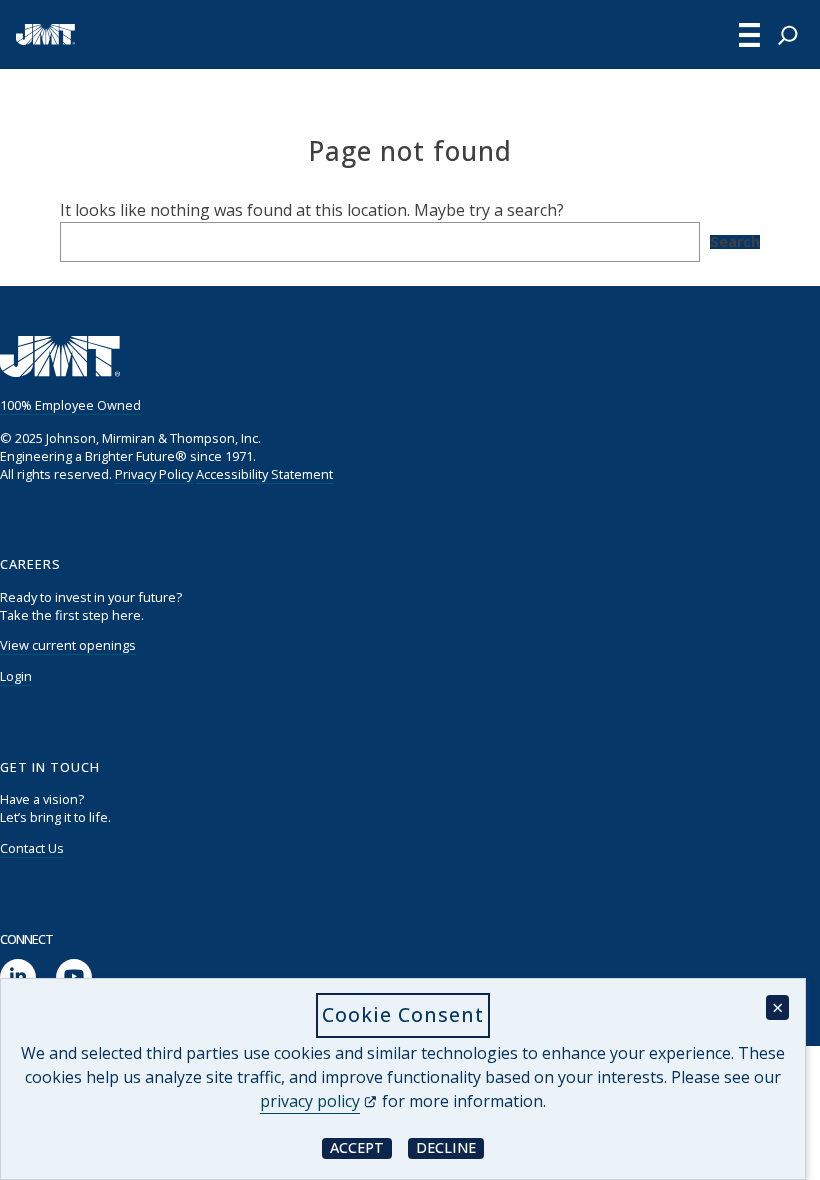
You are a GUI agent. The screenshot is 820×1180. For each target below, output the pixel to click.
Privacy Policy (154, 474)
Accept (361, 1147)
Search (735, 242)
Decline (450, 1147)
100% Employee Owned (70, 405)
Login (16, 676)
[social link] (18, 977)
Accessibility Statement (264, 474)
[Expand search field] (788, 35)
